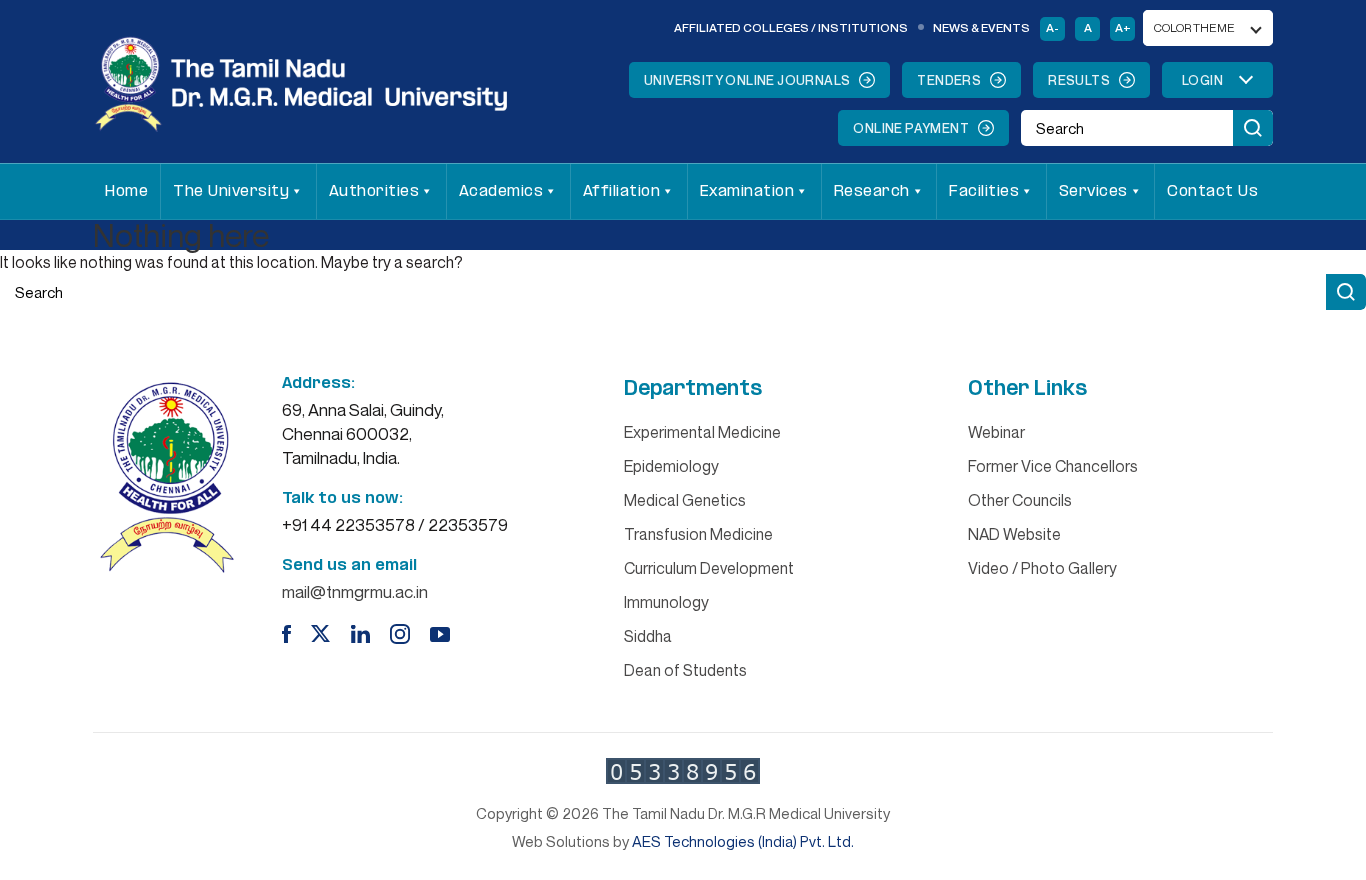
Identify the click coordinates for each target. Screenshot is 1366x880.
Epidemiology (671, 466)
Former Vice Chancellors (1053, 466)
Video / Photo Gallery (1042, 568)
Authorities (374, 191)
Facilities (984, 191)
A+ (1123, 27)
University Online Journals (747, 80)
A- (1052, 27)
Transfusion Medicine (698, 534)
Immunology (666, 602)
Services (1093, 191)
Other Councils (1020, 500)
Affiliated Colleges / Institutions (791, 27)
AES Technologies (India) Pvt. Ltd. (743, 841)
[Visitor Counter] (683, 771)
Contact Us (1212, 191)
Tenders (949, 80)
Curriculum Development (709, 568)
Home (126, 191)
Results (1079, 80)
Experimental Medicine (702, 432)
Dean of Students (685, 670)
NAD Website (1014, 534)
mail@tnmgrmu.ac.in (355, 591)
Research (872, 191)
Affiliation (622, 191)
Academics (501, 191)
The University (231, 191)
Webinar (996, 432)
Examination (747, 191)
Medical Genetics (685, 500)
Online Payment (911, 128)
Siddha (648, 636)
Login (1202, 80)
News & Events (981, 27)
